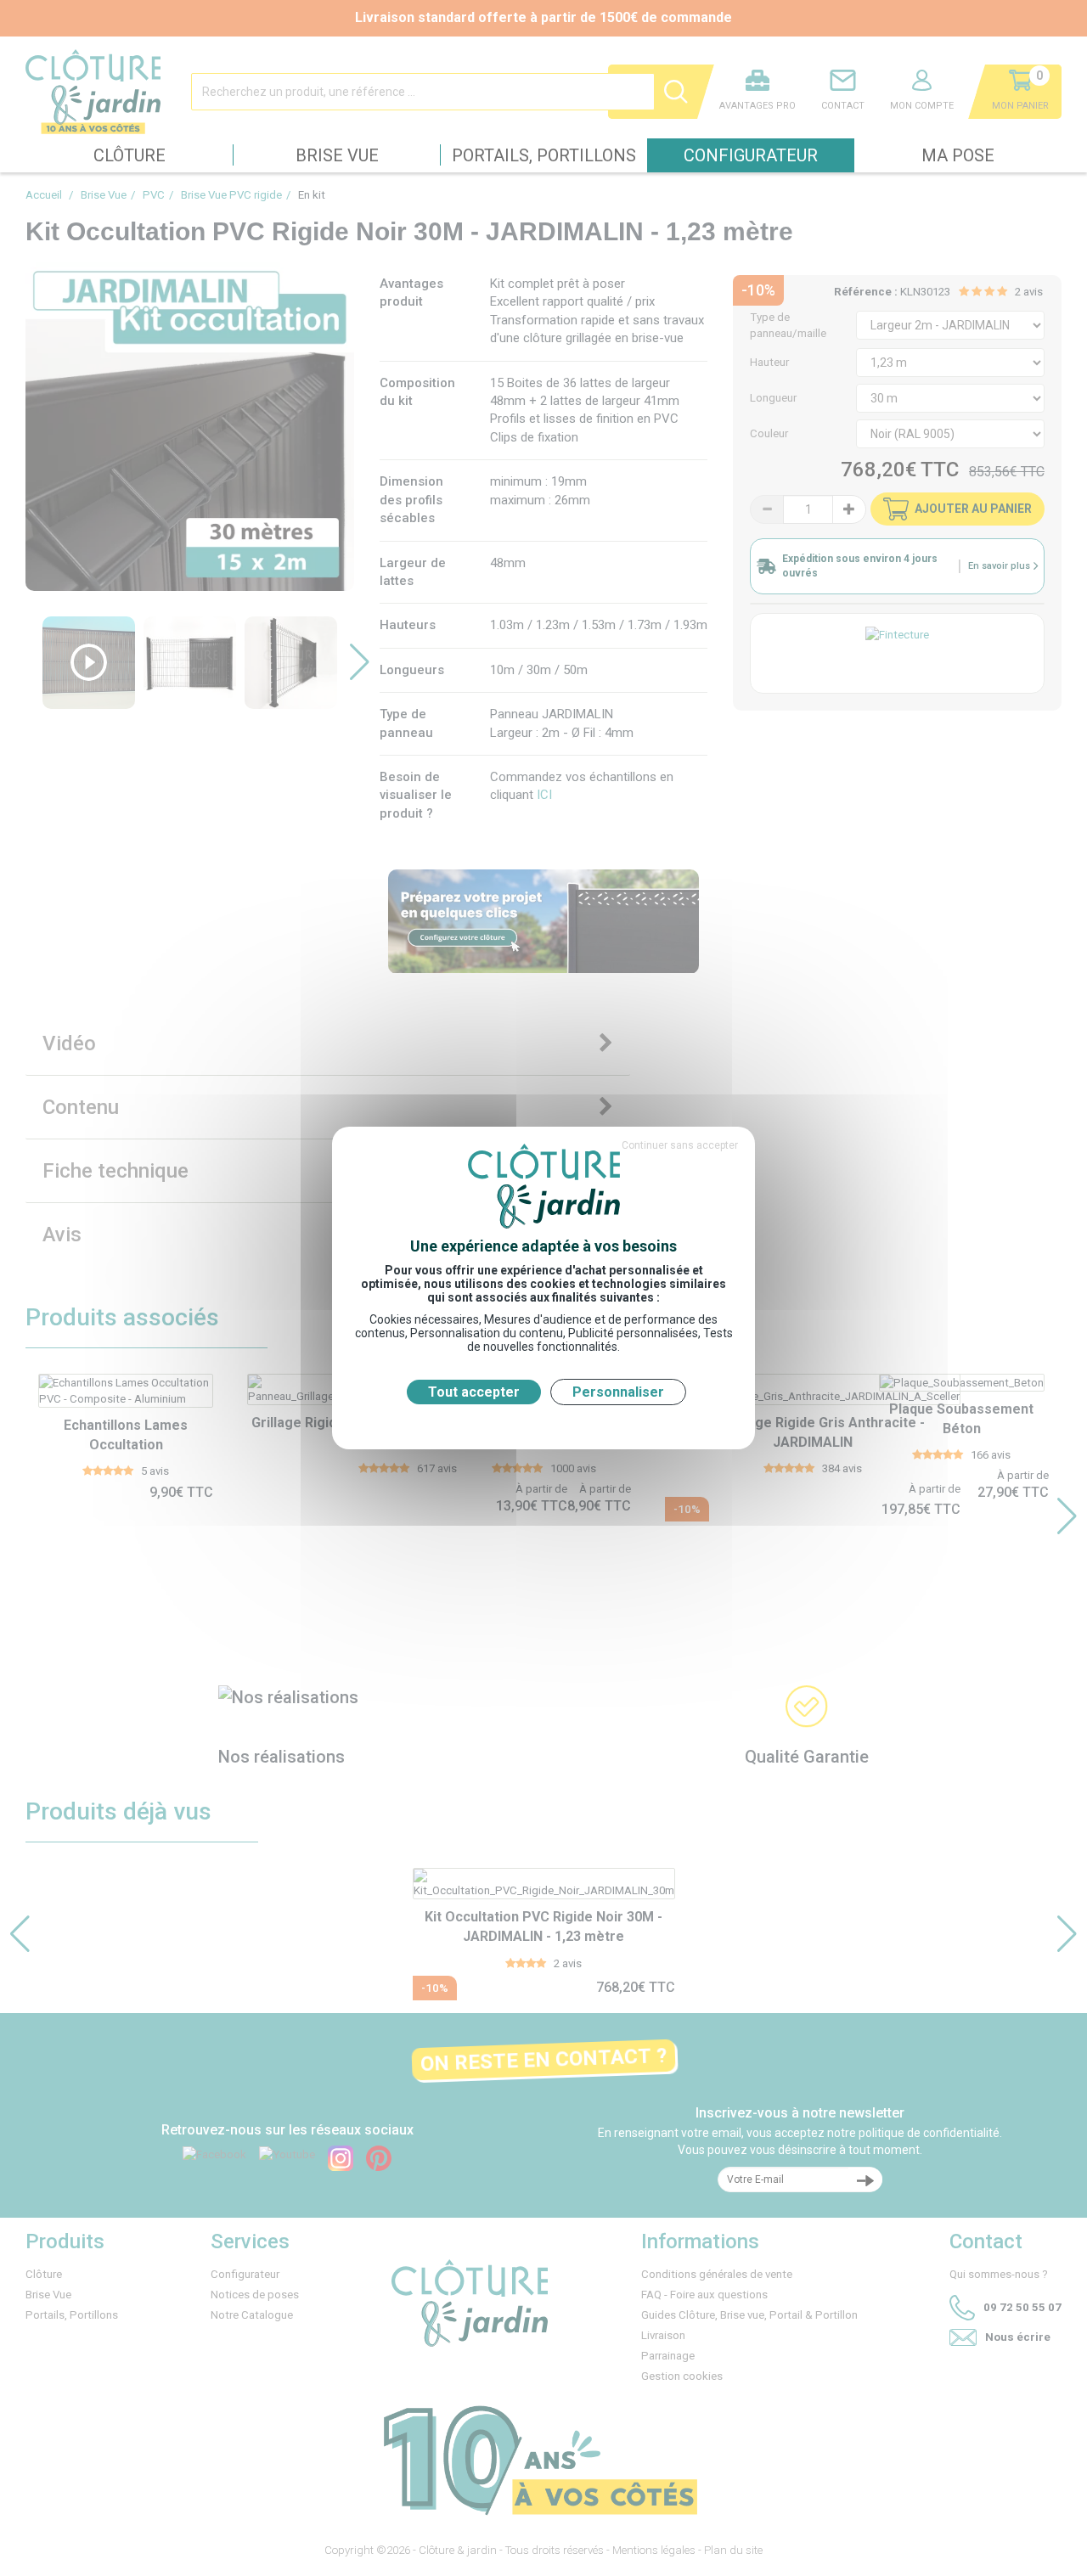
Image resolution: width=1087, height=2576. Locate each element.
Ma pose (958, 155)
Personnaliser (618, 1392)
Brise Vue (337, 155)
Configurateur (751, 155)
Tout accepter (474, 1392)
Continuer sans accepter (680, 1145)
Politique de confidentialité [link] (543, 1420)
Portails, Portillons (544, 155)
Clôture (130, 155)
